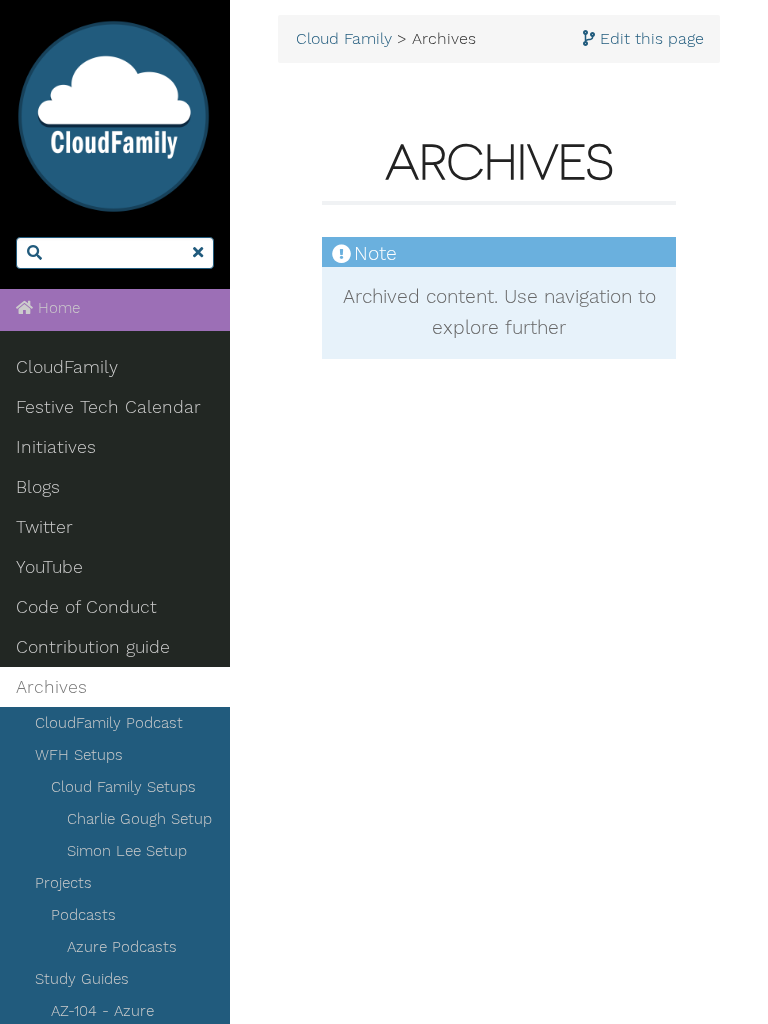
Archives (51, 687)
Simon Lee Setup (127, 851)
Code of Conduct (86, 607)
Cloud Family (344, 39)
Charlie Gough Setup (139, 819)
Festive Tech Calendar (108, 407)
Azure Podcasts (122, 947)
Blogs (38, 487)
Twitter (44, 527)
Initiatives (56, 447)
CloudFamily (67, 367)
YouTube (49, 567)
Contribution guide (93, 647)
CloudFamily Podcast (109, 723)
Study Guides (82, 979)
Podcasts (83, 915)
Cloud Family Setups (123, 787)
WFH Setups (79, 755)
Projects (63, 883)
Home (56, 308)
